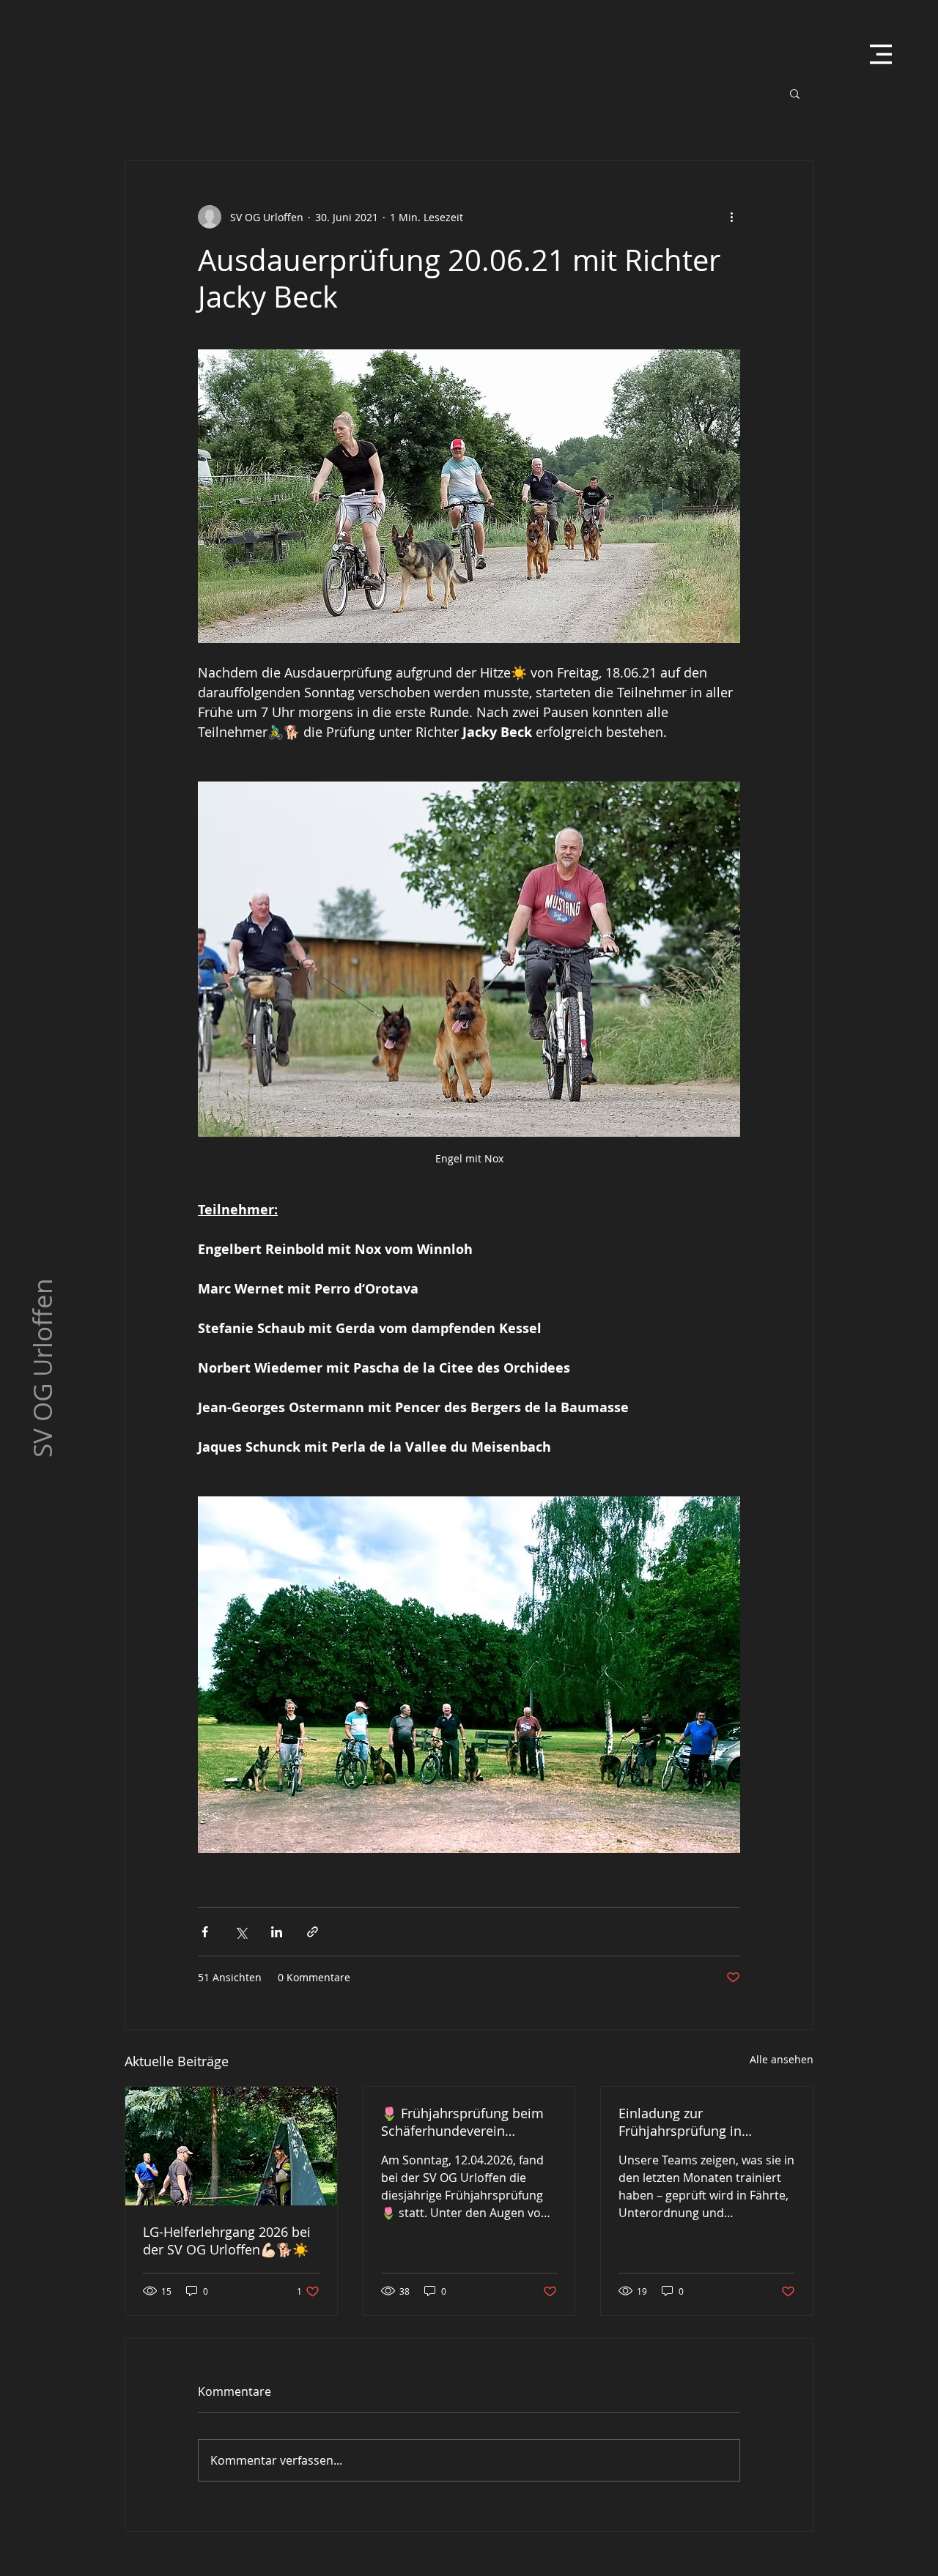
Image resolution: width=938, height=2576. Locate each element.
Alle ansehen (782, 2059)
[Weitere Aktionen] (731, 217)
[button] (881, 54)
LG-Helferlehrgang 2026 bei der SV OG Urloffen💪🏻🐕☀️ (227, 2241)
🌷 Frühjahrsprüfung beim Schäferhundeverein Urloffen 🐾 (462, 2122)
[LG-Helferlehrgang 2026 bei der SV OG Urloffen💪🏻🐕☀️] (231, 2146)
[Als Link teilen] (313, 1932)
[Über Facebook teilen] (205, 1932)
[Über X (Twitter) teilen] (241, 1932)
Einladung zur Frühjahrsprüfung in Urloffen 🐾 (680, 2122)
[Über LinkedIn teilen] (277, 1932)
